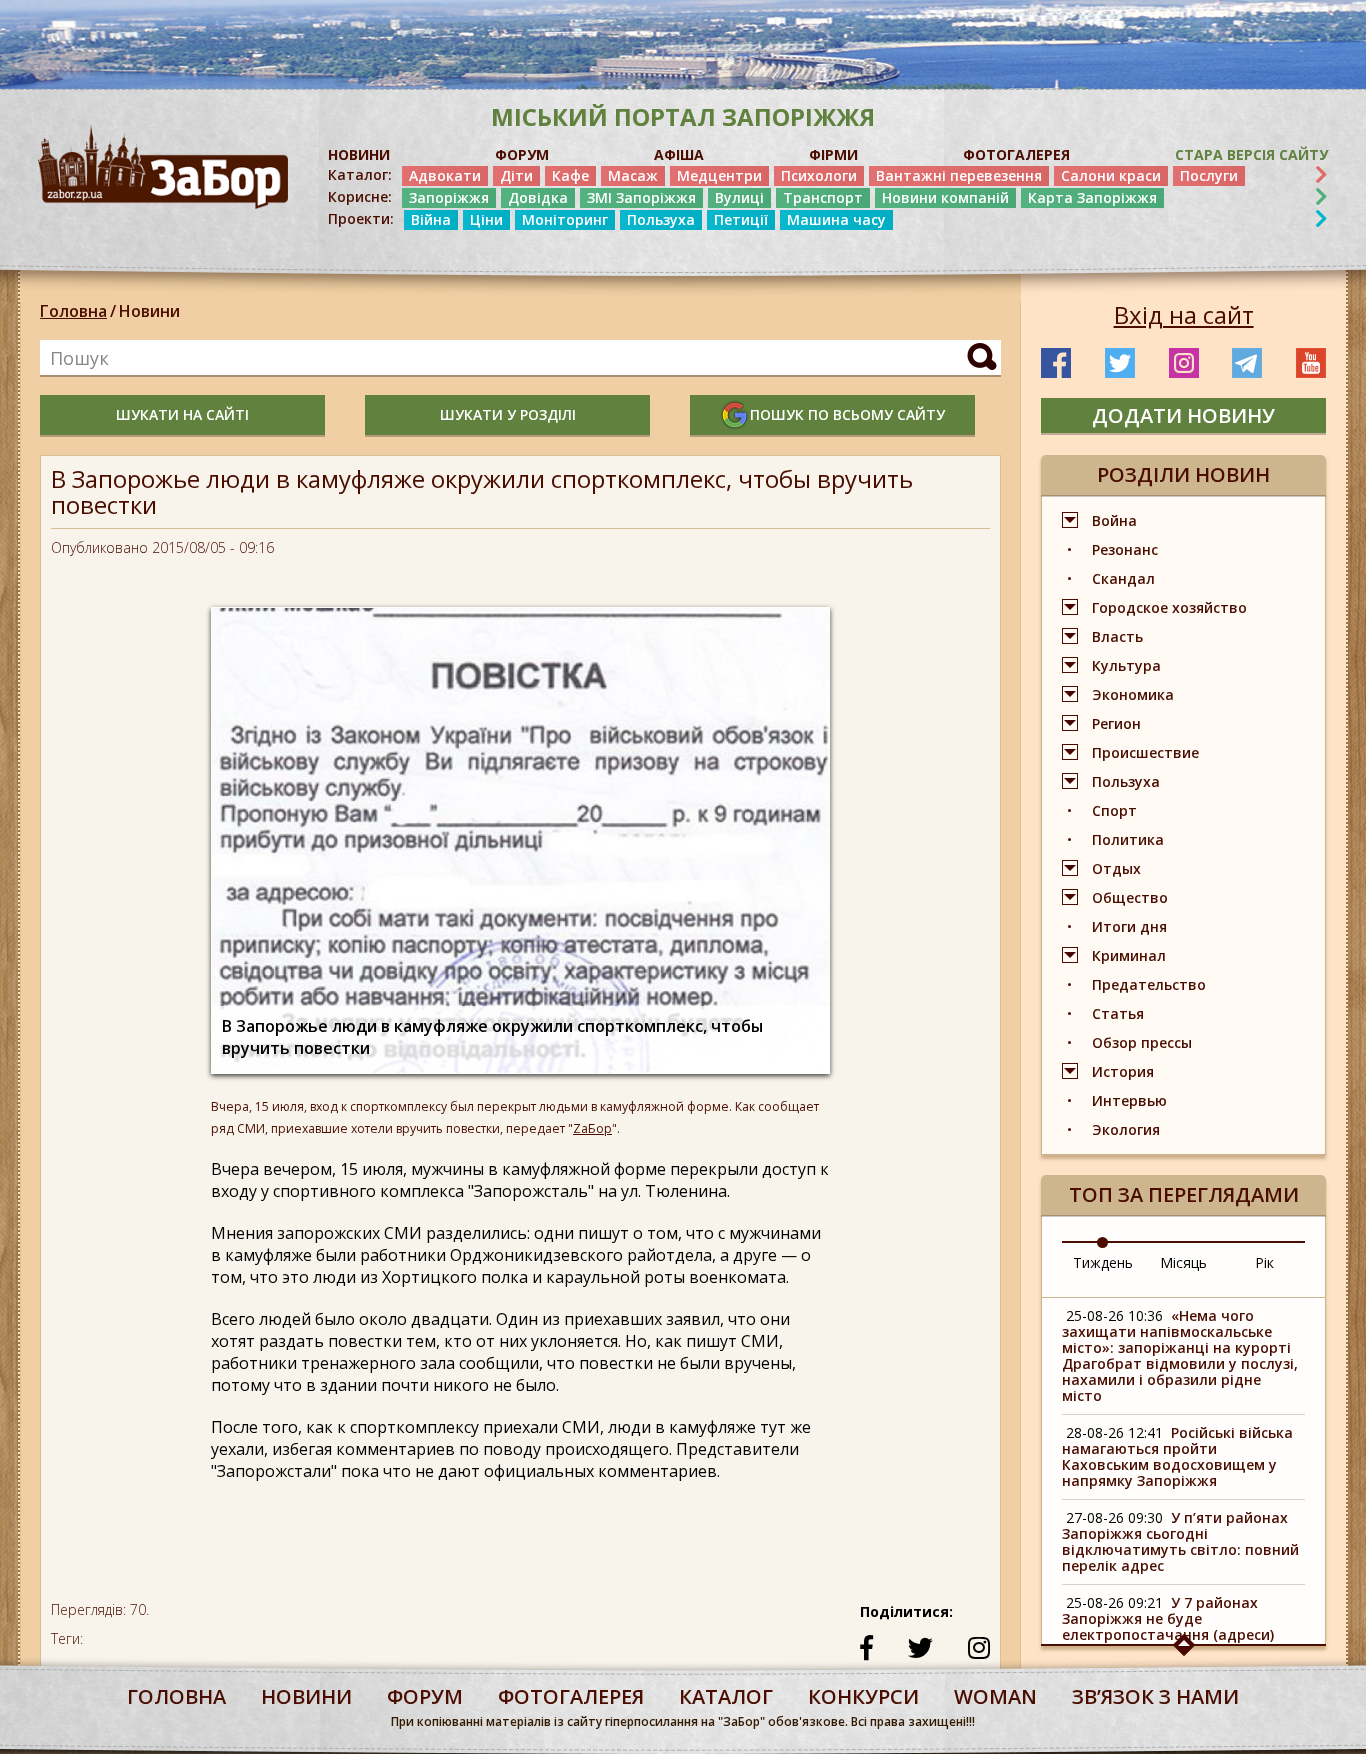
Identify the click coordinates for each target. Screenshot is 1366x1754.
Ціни (486, 219)
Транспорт (823, 197)
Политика (1128, 839)
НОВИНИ (359, 154)
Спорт (1114, 810)
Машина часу (836, 219)
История (1123, 1071)
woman (995, 1696)
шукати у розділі (508, 414)
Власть (1117, 636)
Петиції (741, 219)
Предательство (1149, 984)
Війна (431, 219)
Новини (149, 311)
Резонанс (1125, 549)
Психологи (819, 175)
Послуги (1209, 175)
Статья (1118, 1013)
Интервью (1129, 1100)
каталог (726, 1696)
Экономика (1133, 694)
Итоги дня (1129, 926)
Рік (1264, 1262)
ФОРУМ (522, 154)
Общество (1130, 897)
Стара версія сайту (1251, 154)
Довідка (538, 197)
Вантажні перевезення (959, 175)
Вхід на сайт (1184, 315)
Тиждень (1103, 1262)
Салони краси (1111, 175)
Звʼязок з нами (1155, 1696)
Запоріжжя (449, 197)
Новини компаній (945, 197)
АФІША (679, 154)
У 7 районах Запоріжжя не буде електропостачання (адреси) (1168, 1618)
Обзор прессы (1142, 1042)
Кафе (570, 175)
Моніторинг (565, 219)
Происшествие (1145, 752)
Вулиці (739, 197)
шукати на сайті (182, 414)
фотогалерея (571, 1696)
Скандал (1123, 578)
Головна (73, 311)
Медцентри (719, 175)
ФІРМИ (833, 154)
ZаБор (592, 1128)
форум (425, 1696)
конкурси (863, 1696)
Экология (1126, 1129)
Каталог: (360, 175)
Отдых (1116, 868)
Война (1114, 520)
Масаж (633, 175)
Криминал (1129, 955)
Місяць (1183, 1262)
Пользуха (661, 219)
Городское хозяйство (1169, 607)
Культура (1126, 665)
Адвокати (445, 175)
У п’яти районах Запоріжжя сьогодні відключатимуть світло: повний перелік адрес (1180, 1541)
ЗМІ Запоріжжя (641, 197)
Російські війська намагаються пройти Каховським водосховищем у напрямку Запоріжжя (1177, 1456)
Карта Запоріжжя (1092, 197)
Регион (1116, 723)
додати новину (1183, 415)
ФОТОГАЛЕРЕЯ (1016, 154)
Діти (516, 175)
